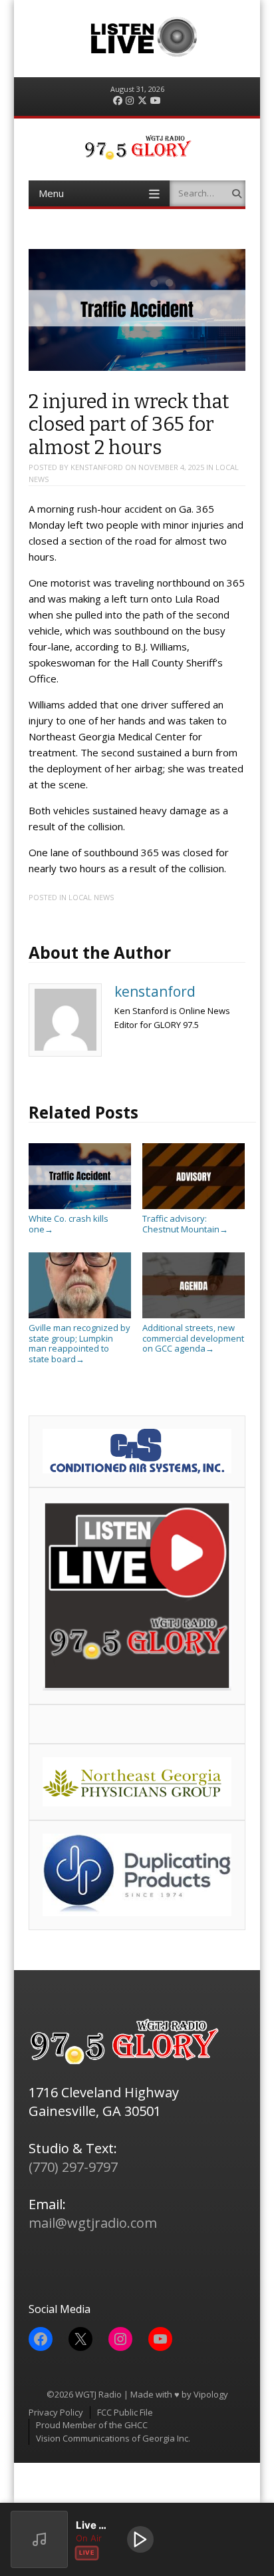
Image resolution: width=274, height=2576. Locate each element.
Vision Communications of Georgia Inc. (113, 2438)
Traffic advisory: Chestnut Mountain (185, 1224)
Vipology (211, 2394)
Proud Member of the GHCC (92, 2425)
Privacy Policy (56, 2412)
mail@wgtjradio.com (93, 2223)
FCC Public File (125, 2412)
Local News (91, 897)
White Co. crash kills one (68, 1224)
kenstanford (97, 467)
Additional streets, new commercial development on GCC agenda (193, 1338)
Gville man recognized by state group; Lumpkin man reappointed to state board (79, 1343)
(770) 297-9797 (73, 2167)
